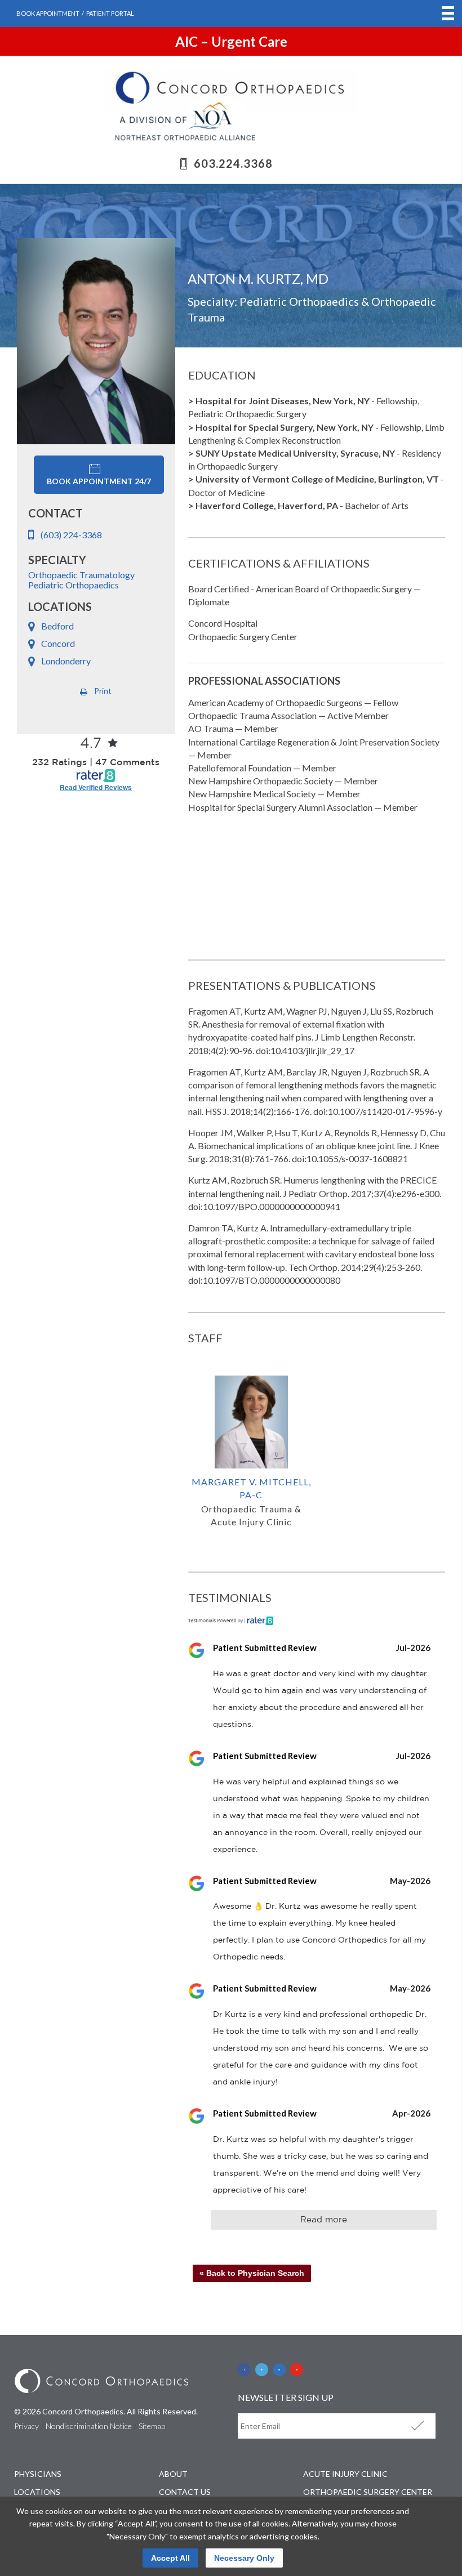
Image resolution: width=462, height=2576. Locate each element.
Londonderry (66, 661)
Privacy (26, 2426)
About (173, 2474)
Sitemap (152, 2426)
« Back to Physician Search (252, 2273)
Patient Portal (110, 13)
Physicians (38, 2474)
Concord (58, 643)
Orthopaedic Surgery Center (368, 2492)
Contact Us (185, 2492)
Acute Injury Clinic (345, 2474)
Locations (37, 2492)
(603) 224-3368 (71, 535)
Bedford (57, 626)
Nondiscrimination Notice (89, 2426)
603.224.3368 (233, 163)
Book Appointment (48, 13)
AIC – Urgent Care (231, 41)
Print (103, 691)
